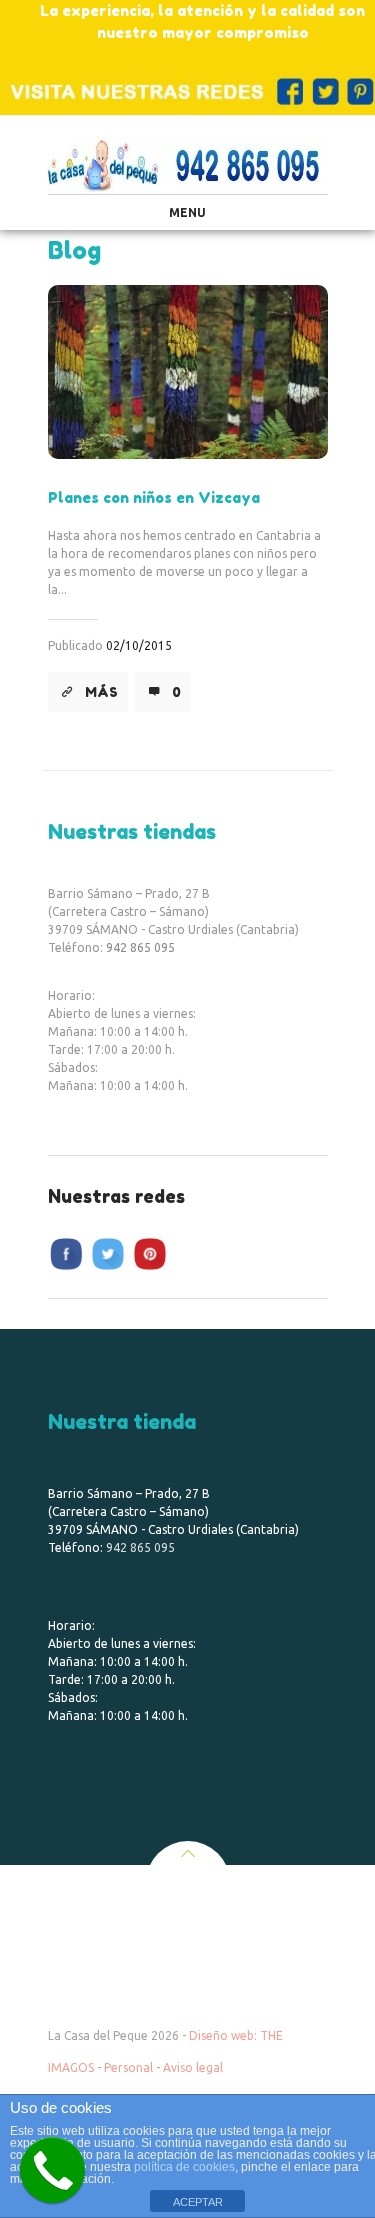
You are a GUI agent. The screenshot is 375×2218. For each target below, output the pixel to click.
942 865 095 (140, 947)
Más (101, 692)
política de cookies (184, 2167)
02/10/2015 (139, 645)
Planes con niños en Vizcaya (154, 497)
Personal (128, 2067)
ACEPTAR (198, 2202)
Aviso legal (193, 2067)
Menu (187, 212)
